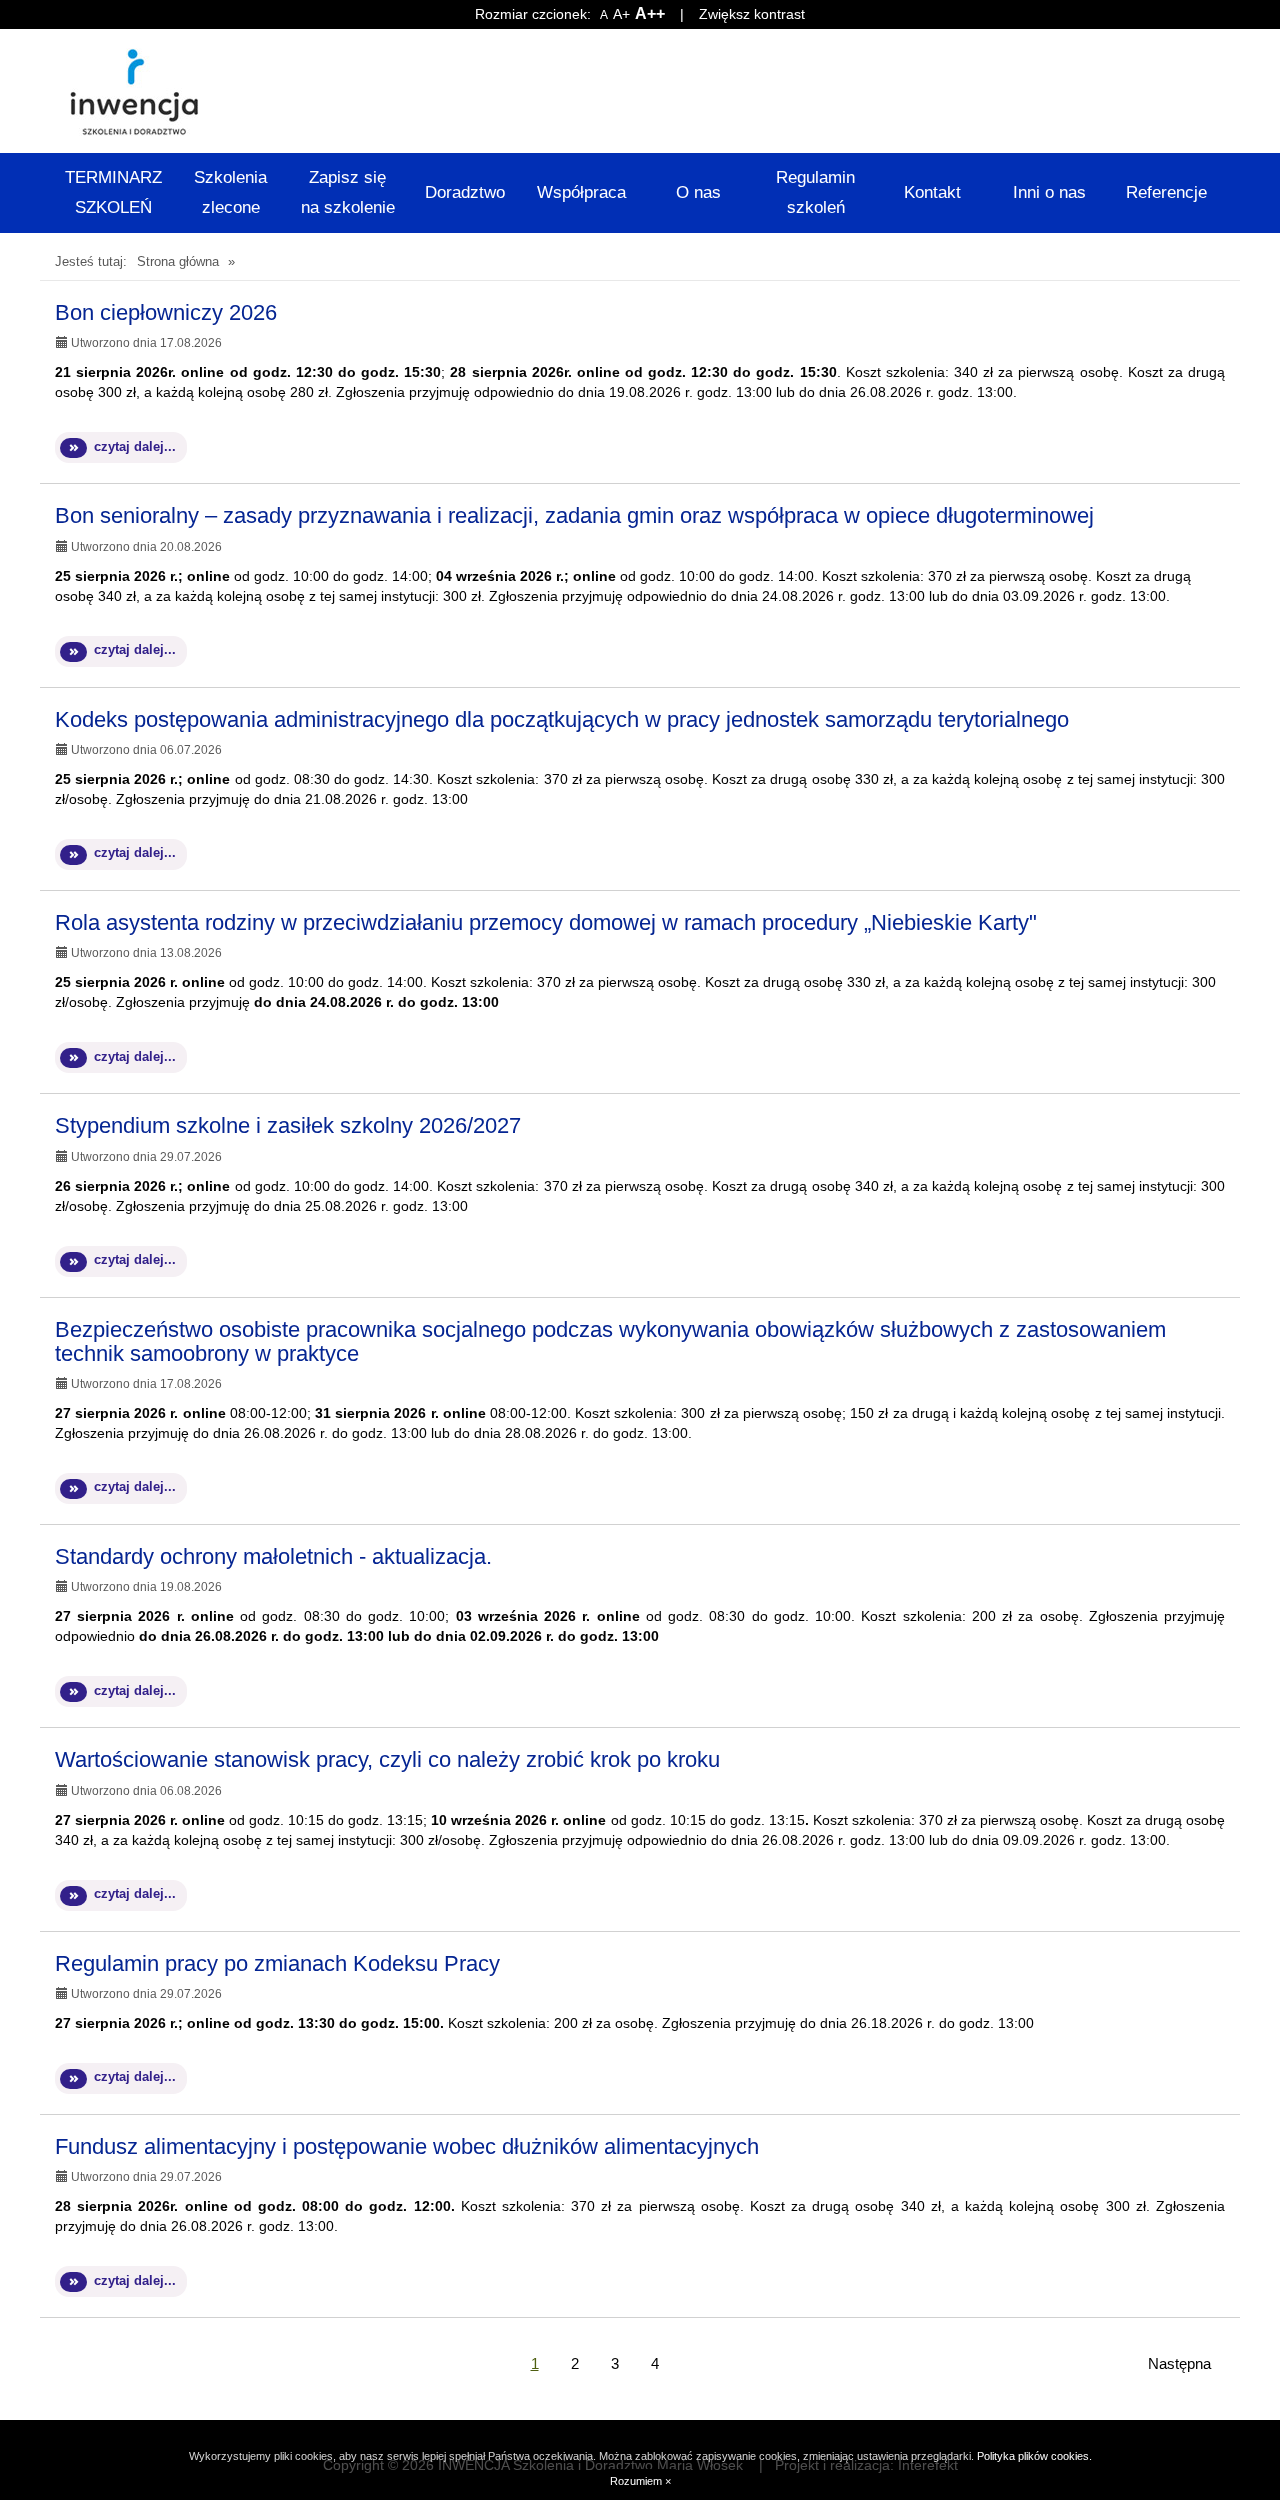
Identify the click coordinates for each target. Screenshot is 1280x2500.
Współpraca (581, 192)
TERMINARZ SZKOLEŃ (113, 192)
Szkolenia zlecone (230, 192)
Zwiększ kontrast (752, 14)
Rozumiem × (640, 2481)
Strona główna (178, 261)
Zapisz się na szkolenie (348, 192)
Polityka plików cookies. (1034, 2456)
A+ (621, 14)
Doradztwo (465, 192)
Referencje (1166, 192)
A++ (650, 13)
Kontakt (932, 192)
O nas (698, 192)
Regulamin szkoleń (815, 192)
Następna (1179, 2363)
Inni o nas (1049, 192)
